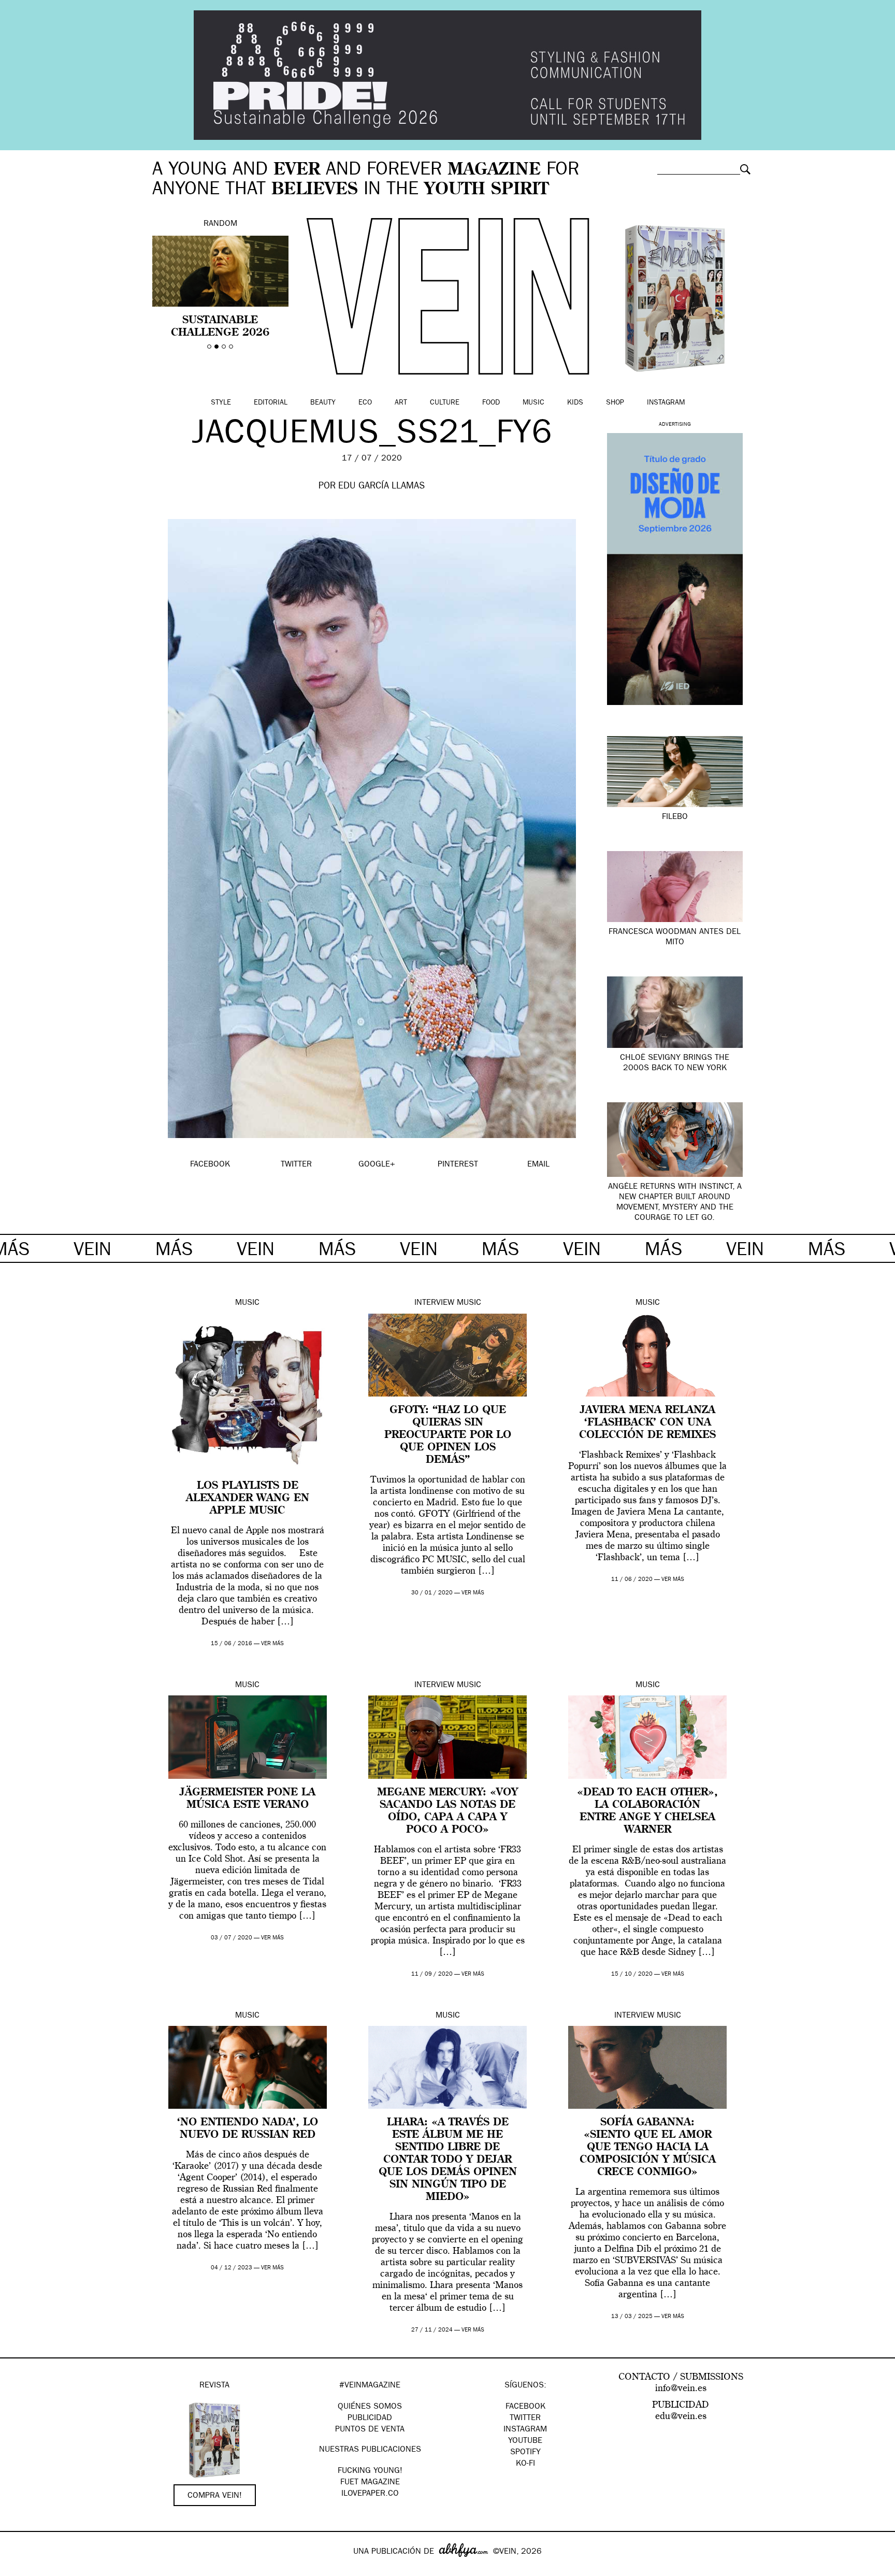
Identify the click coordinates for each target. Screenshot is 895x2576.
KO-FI (525, 2464)
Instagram (666, 403)
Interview (434, 1303)
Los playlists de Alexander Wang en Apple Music (248, 1499)
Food (491, 403)
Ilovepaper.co (370, 2494)
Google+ (19, 2569)
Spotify (525, 2453)
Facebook (525, 2407)
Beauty (323, 403)
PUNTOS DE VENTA (370, 2430)
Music (533, 403)
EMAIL (538, 1165)
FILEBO (675, 817)
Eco (365, 403)
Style (221, 403)
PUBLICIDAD (370, 2419)
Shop (615, 403)
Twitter (525, 2419)
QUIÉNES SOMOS (370, 2407)
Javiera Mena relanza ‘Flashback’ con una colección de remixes (647, 1423)
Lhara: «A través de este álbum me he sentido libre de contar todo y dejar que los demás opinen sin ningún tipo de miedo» (448, 2160)
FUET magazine (370, 2483)
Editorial (271, 403)
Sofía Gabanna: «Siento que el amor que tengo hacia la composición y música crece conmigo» (648, 2148)
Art (401, 403)
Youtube (525, 2441)
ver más (272, 1644)
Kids (575, 403)
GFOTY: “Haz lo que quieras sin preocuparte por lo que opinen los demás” (448, 1435)
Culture (445, 403)
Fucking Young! (370, 2471)
